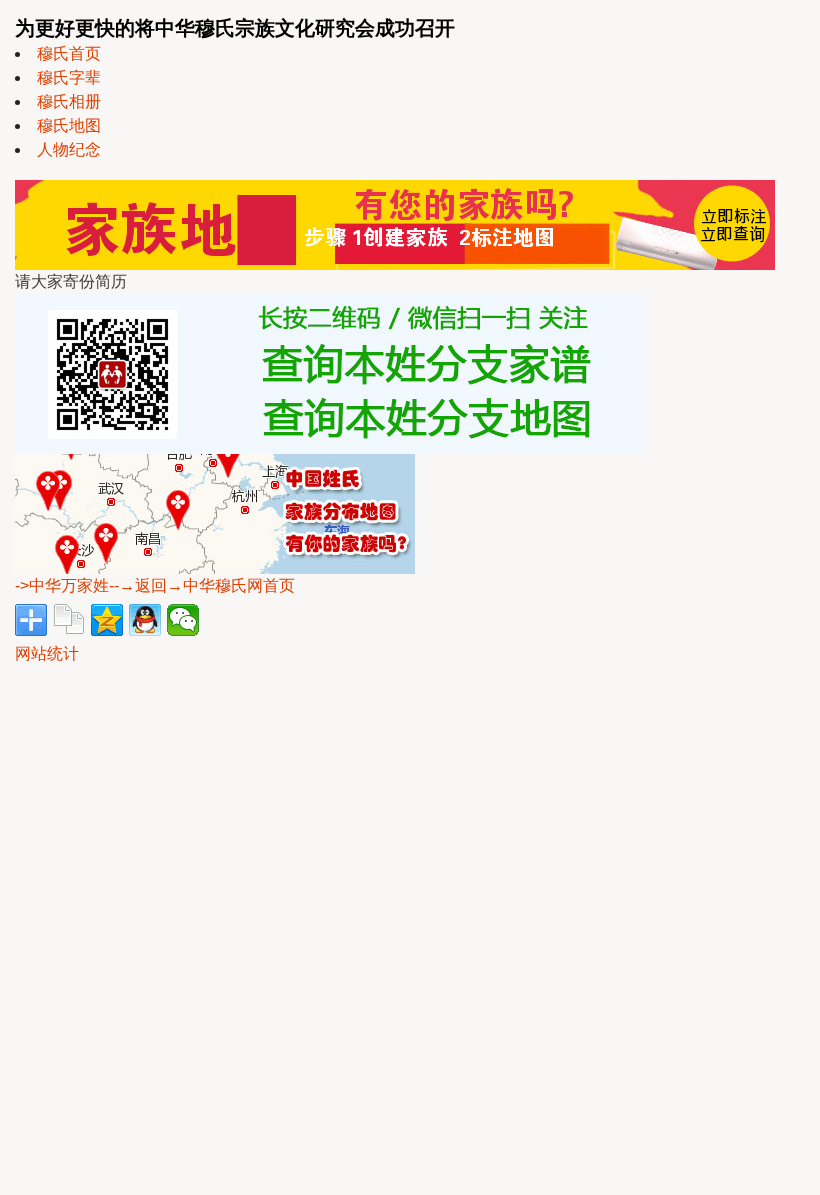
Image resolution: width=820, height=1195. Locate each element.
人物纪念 (69, 149)
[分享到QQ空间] (107, 620)
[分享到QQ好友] (145, 620)
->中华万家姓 (62, 585)
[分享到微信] (183, 620)
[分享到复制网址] (69, 620)
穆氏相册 (69, 101)
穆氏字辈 (69, 77)
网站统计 (47, 653)
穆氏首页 (69, 53)
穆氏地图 (69, 125)
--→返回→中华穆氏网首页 (202, 585)
